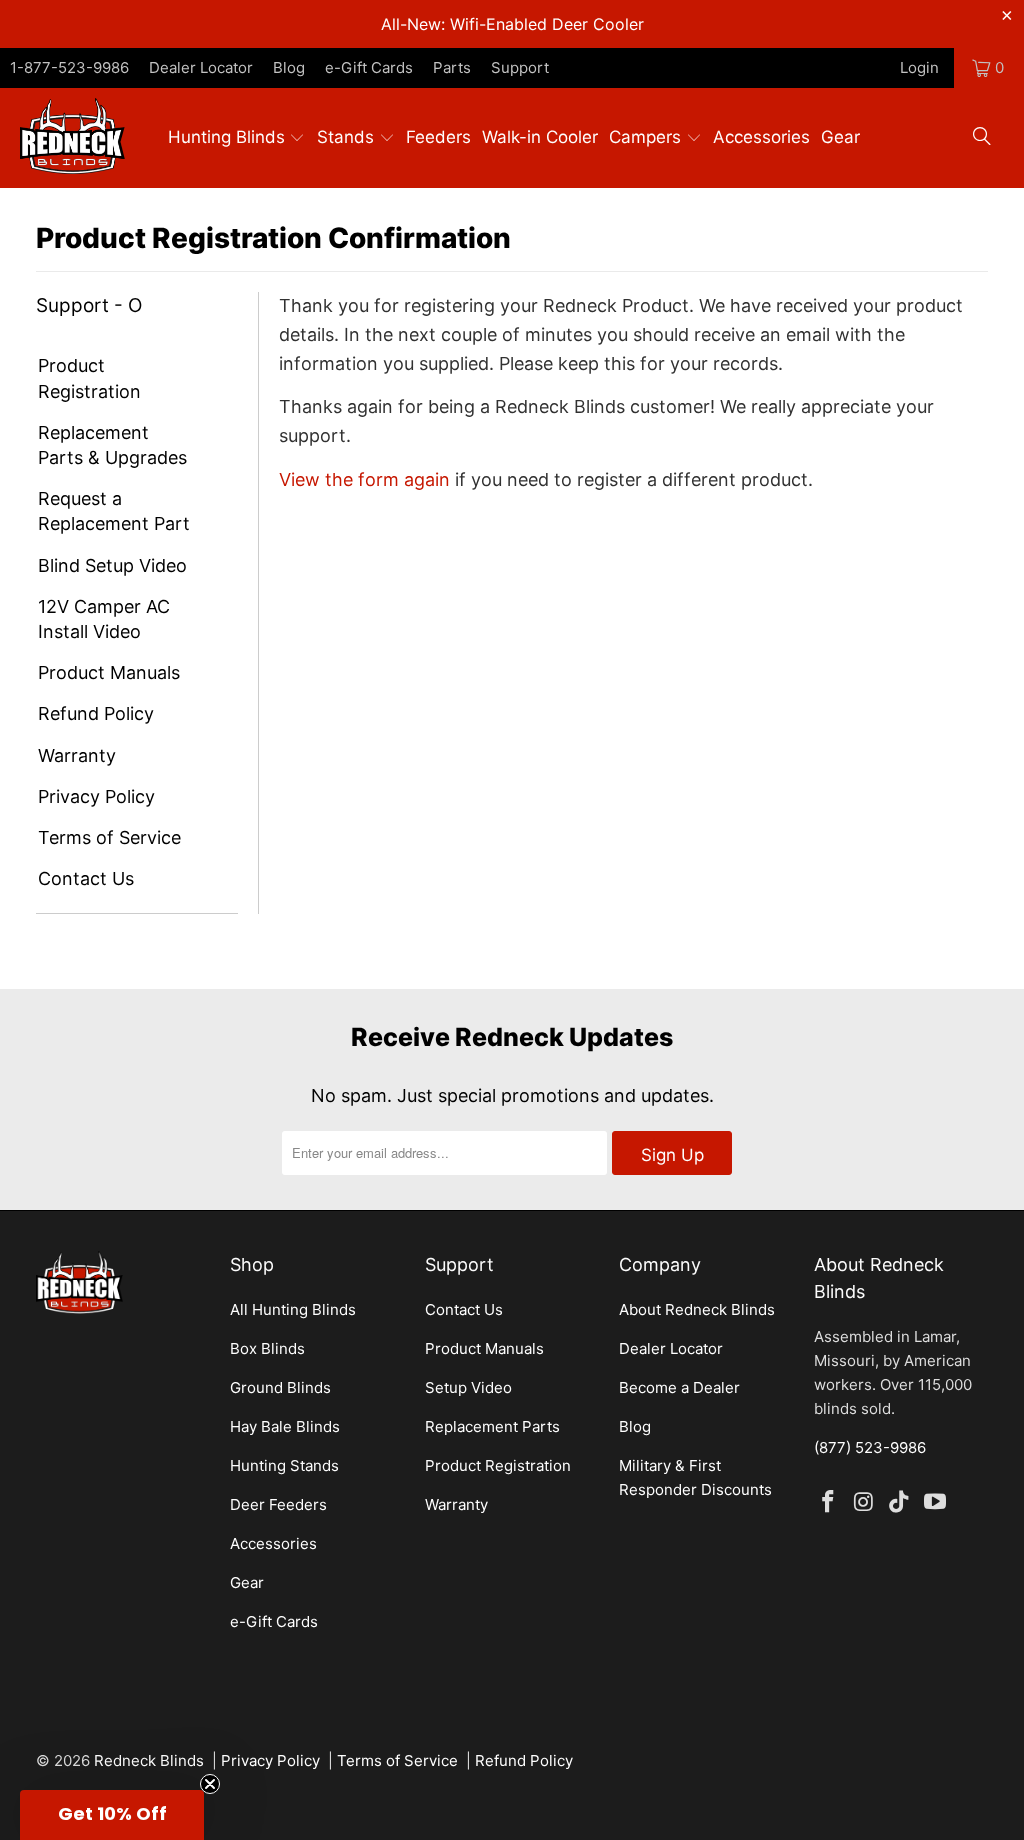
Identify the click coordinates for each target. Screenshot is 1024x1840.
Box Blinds (267, 1348)
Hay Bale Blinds (285, 1426)
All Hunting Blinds (293, 1309)
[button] (239, 138)
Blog (289, 67)
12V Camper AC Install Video (104, 619)
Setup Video (468, 1387)
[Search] (982, 138)
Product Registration (89, 378)
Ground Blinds (280, 1387)
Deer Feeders (278, 1504)
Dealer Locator (201, 67)
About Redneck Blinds (697, 1309)
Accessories (273, 1543)
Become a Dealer (679, 1387)
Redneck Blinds (149, 1760)
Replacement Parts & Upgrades (112, 445)
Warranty (77, 755)
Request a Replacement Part (114, 511)
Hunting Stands (284, 1465)
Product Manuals (109, 672)
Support (520, 67)
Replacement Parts (492, 1426)
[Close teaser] (210, 1784)
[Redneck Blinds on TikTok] (900, 1502)
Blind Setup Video (112, 565)
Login (919, 67)
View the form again (364, 479)
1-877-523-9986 (69, 67)
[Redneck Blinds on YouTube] (936, 1502)
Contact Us (86, 878)
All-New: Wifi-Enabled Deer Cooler (512, 24)
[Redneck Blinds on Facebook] (829, 1502)
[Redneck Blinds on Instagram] (864, 1502)
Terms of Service (109, 837)
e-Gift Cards (369, 67)
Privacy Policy (96, 796)
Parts (452, 67)
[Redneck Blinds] (72, 138)
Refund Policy (96, 713)
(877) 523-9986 (870, 1447)
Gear (247, 1582)
